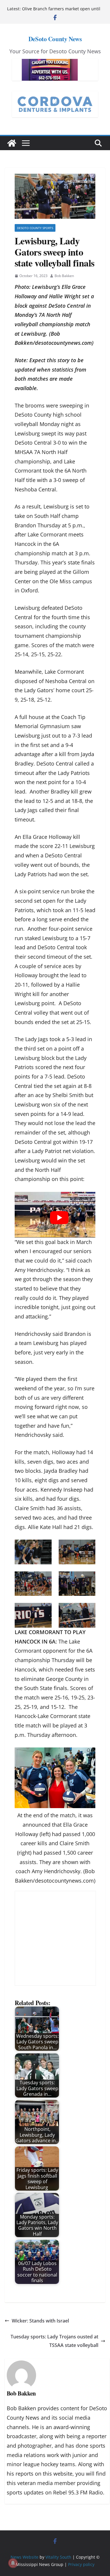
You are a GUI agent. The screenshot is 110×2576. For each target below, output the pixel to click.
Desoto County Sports (35, 228)
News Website (24, 2557)
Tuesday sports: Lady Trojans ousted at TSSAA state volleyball (54, 2341)
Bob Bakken (64, 276)
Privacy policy (81, 2564)
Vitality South (58, 2557)
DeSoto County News (55, 39)
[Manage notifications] (13, 2563)
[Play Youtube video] (59, 1218)
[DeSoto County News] (12, 143)
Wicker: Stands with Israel (40, 2321)
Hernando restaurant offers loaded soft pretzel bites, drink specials (61, 12)
